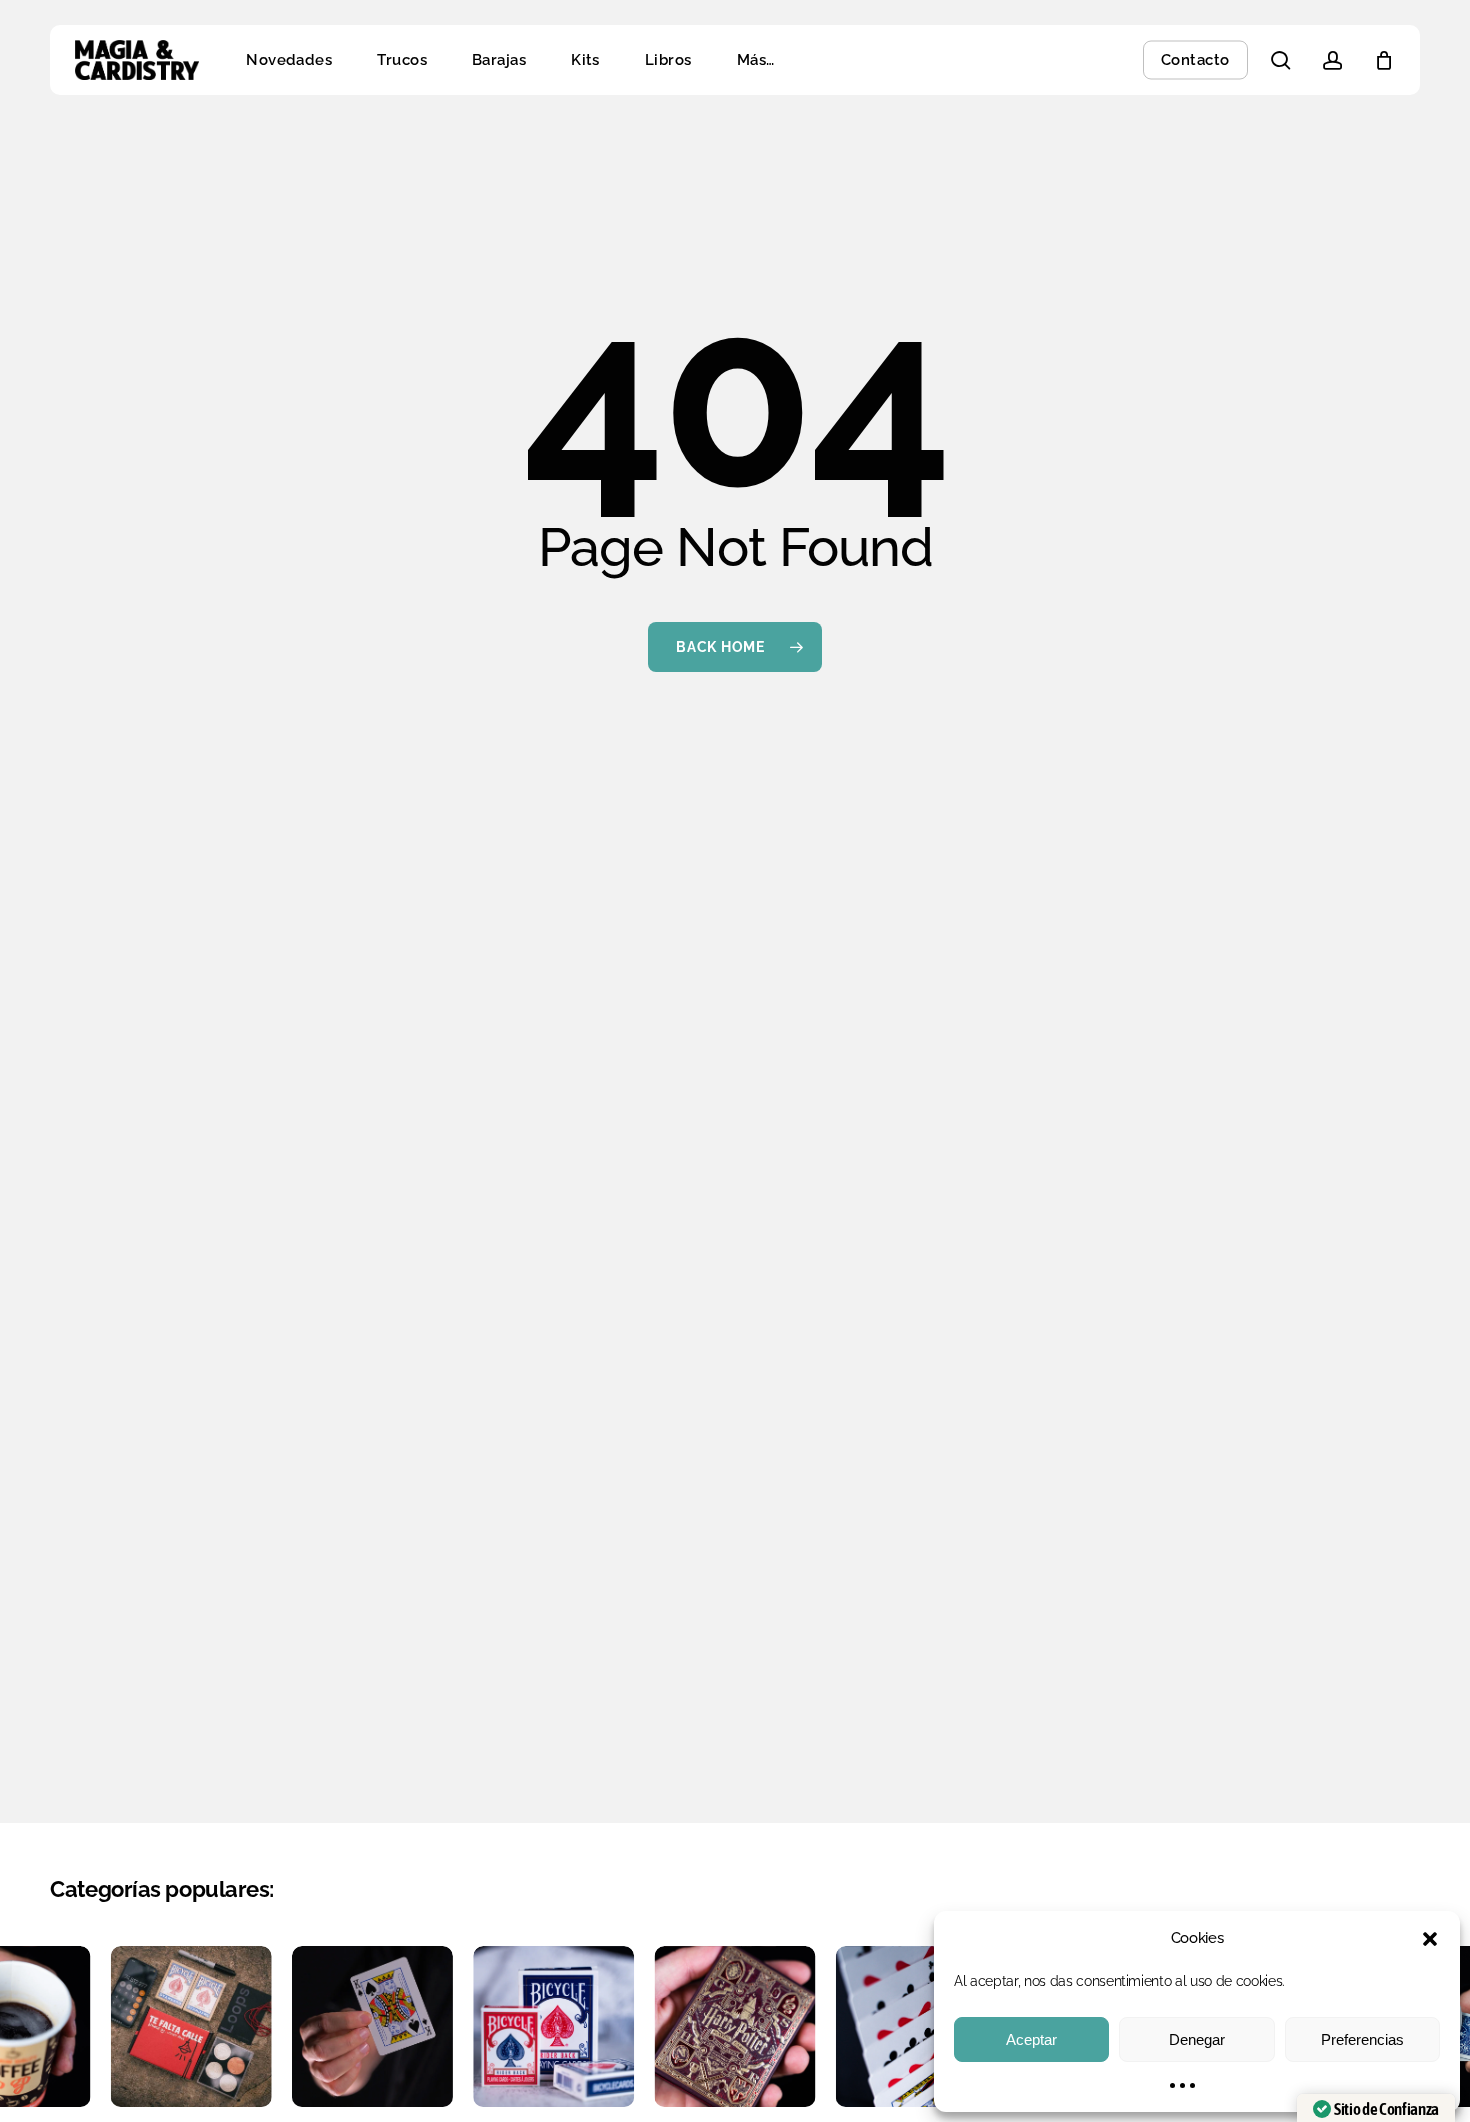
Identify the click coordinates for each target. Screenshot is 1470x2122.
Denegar (1197, 2039)
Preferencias (1362, 2039)
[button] (1430, 1939)
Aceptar (1031, 2039)
